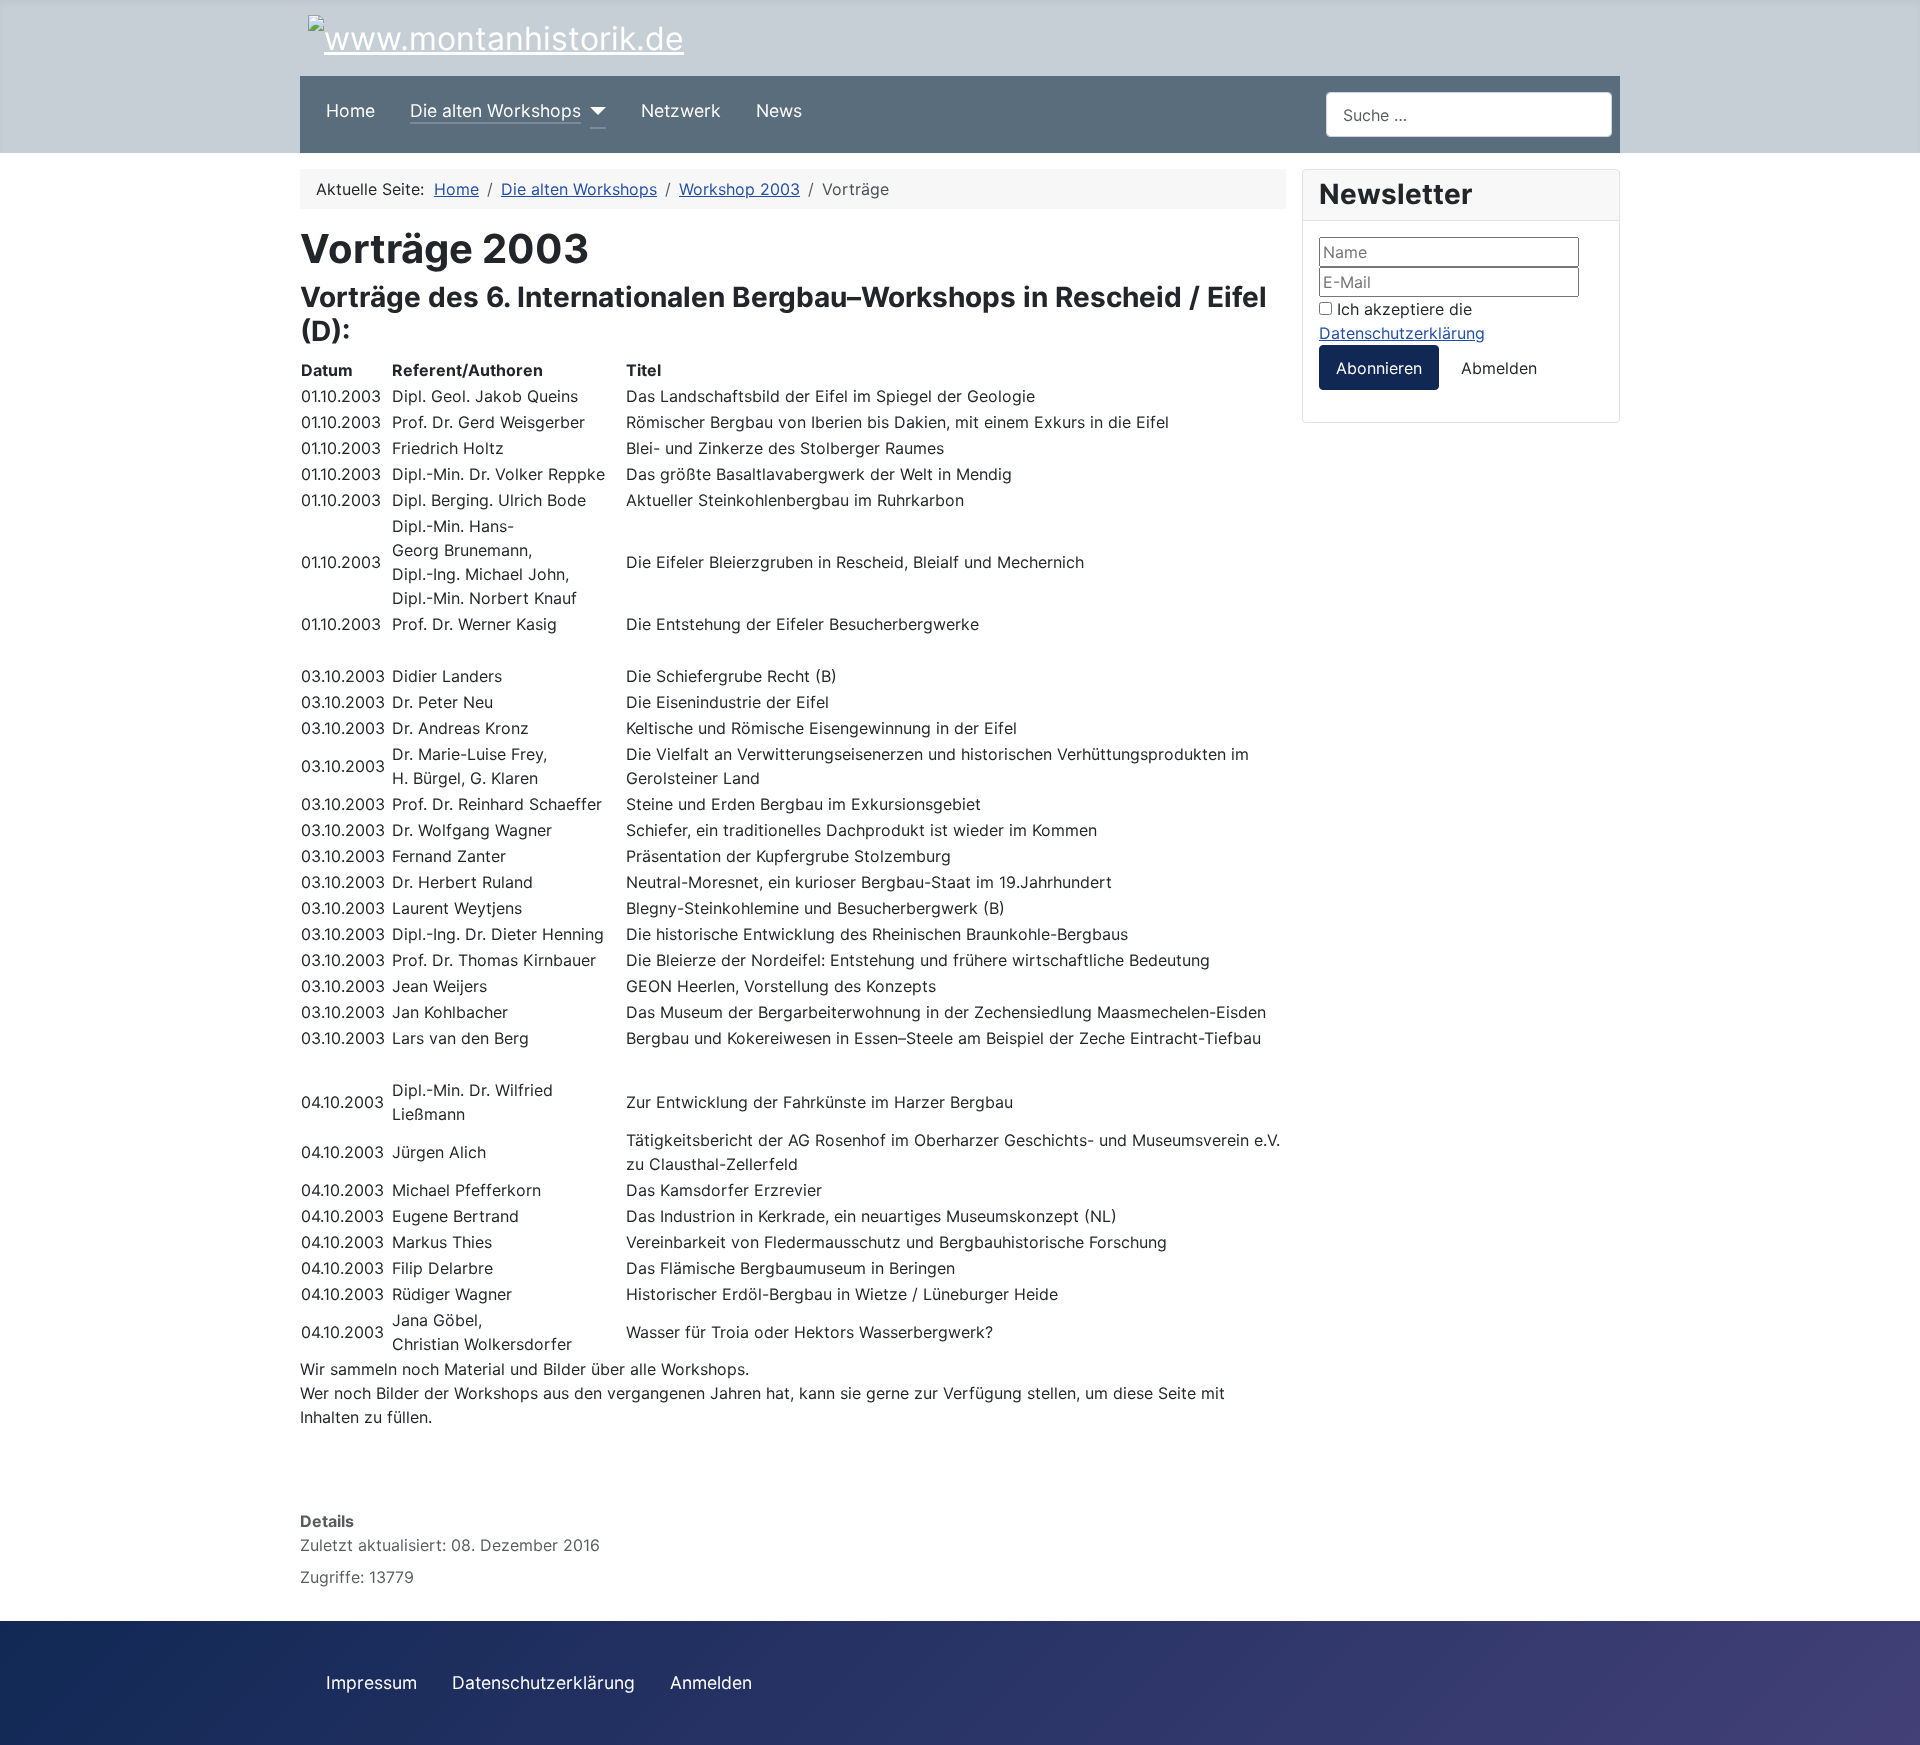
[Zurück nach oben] (1895, 1720)
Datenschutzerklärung (1402, 333)
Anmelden (711, 1682)
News (779, 110)
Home (350, 110)
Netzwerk (681, 110)
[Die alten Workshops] (593, 111)
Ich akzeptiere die (1402, 321)
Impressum (371, 1682)
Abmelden (1499, 368)
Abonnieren (1379, 368)
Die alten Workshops (495, 110)
